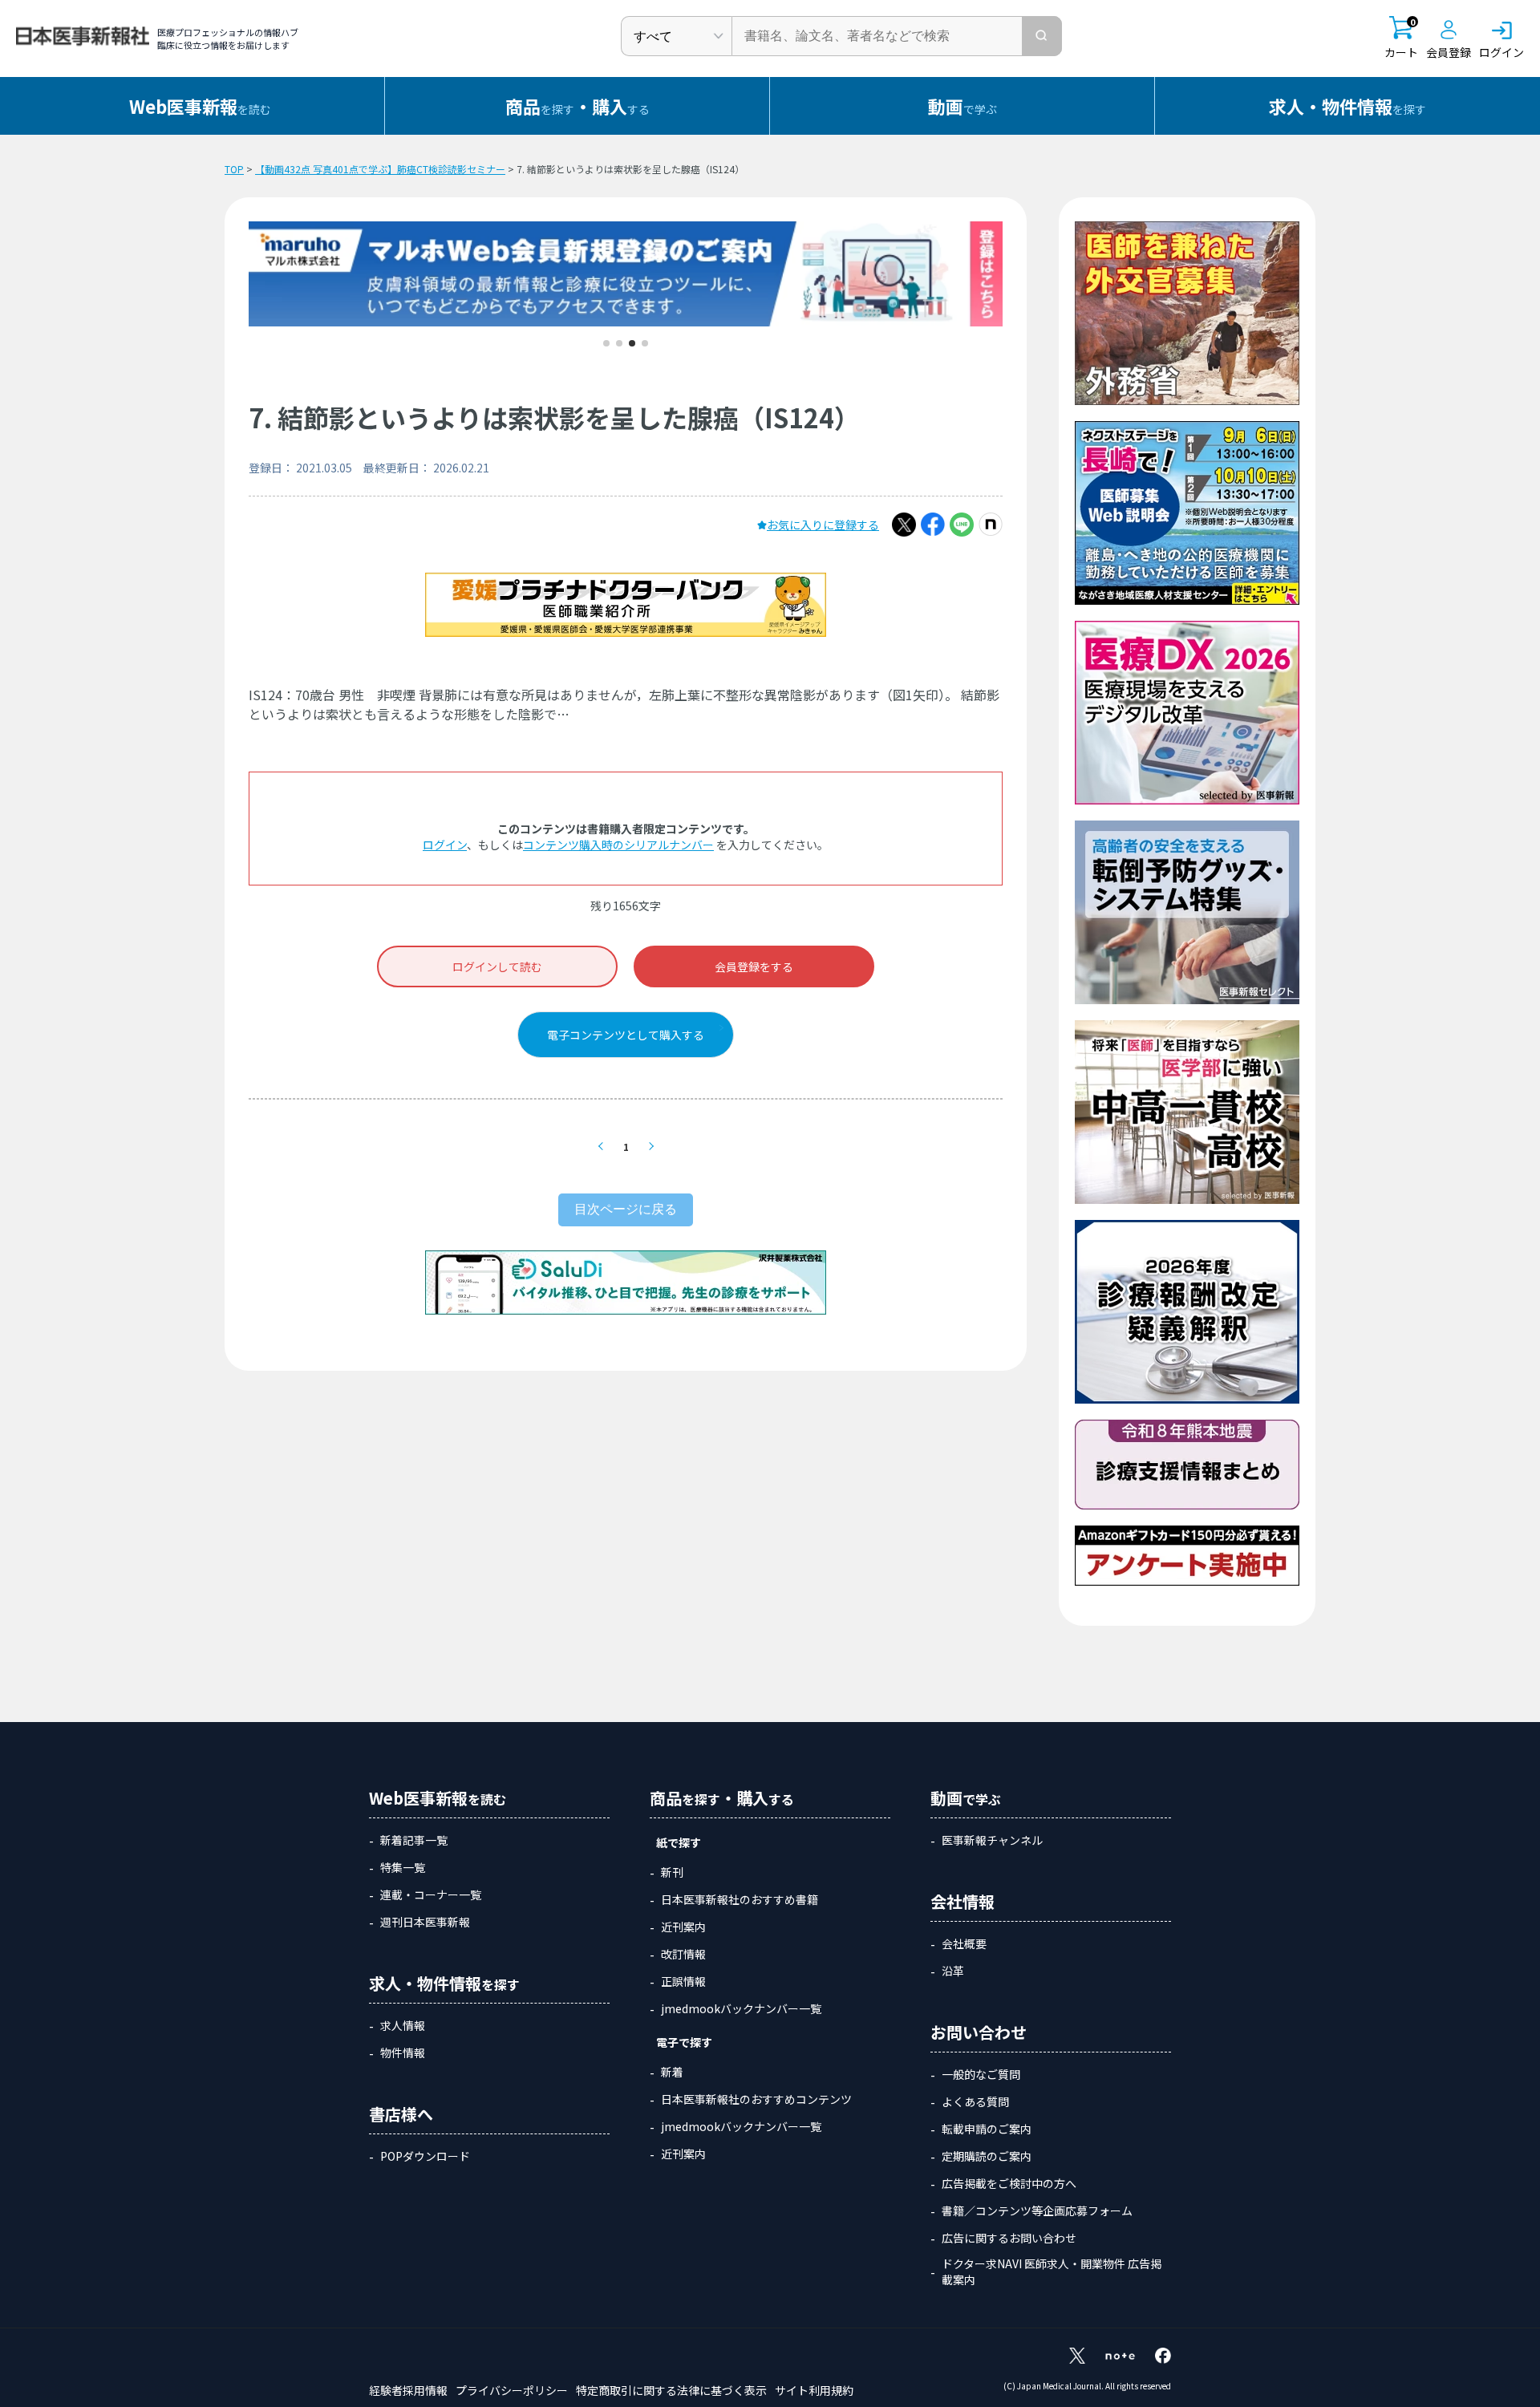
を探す (1347, 106)
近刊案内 (683, 1927)
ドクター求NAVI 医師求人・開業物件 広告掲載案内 (1052, 2271)
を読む (200, 106)
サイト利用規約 (814, 2390)
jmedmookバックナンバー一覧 (741, 2008)
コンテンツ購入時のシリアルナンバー (618, 845)
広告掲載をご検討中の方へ (1009, 2183)
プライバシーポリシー (512, 2390)
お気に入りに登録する (823, 525)
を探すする (577, 106)
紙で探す (679, 1842)
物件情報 (403, 2052)
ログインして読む (497, 966)
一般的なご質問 (981, 2074)
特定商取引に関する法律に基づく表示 (671, 2390)
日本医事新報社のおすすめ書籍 (740, 1899)
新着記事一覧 (414, 1840)
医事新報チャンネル (992, 1840)
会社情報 (962, 1901)
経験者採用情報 (408, 2390)
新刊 (672, 1872)
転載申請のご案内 (987, 2129)
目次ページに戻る (626, 1209)
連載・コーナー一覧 (431, 1894)
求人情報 (403, 2025)
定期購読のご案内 (987, 2156)
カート (1401, 38)
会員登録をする (754, 966)
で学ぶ (962, 106)
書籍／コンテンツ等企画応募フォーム (1037, 2210)
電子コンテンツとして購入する (626, 1035)
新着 (672, 2072)
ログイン (445, 845)
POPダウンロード (425, 2156)
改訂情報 (683, 1954)
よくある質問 (975, 2101)
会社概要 (964, 1943)
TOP (234, 169)
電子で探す (684, 2042)
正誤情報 (683, 1981)
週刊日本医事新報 (425, 1922)
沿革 (953, 1971)
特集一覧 (403, 1867)
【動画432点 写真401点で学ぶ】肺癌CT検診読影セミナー (380, 169)
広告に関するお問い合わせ (1009, 2238)
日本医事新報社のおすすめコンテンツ (756, 2099)
